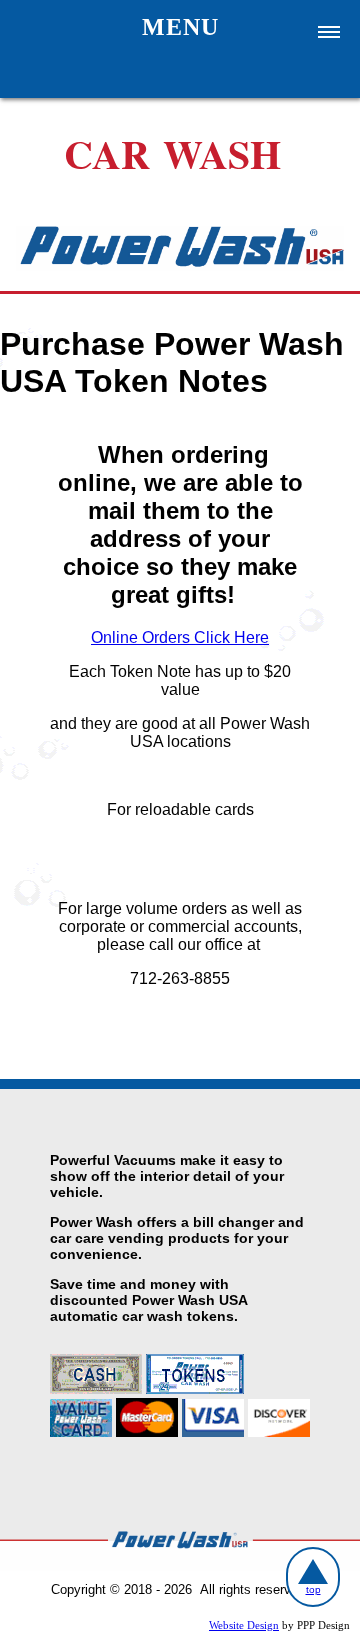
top (313, 1589)
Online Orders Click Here (180, 637)
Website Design (244, 1625)
